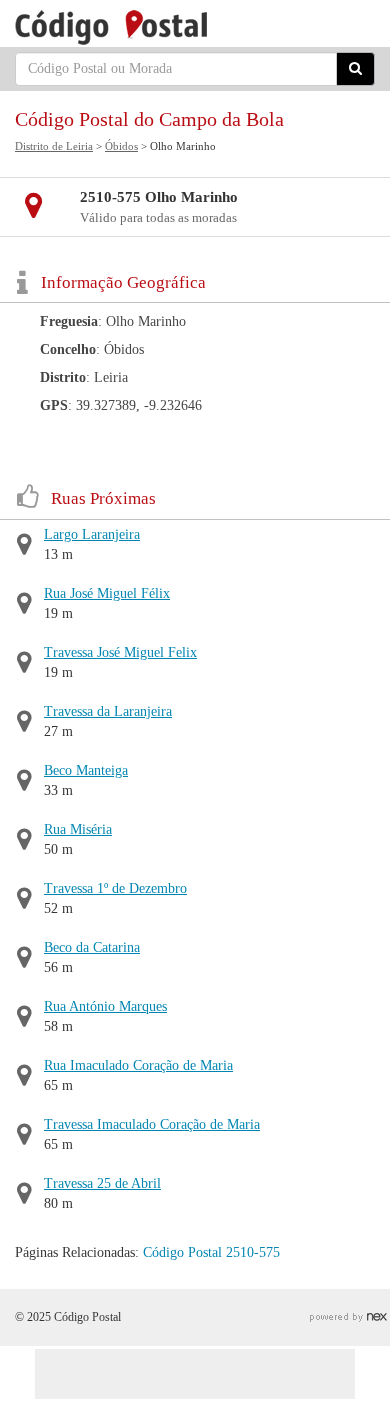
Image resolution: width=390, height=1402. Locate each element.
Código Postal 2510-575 (211, 1252)
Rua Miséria (78, 829)
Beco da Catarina (92, 947)
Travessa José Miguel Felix (120, 652)
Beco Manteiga (86, 770)
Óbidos (121, 146)
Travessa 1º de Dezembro (115, 888)
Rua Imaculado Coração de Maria (138, 1065)
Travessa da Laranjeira (108, 711)
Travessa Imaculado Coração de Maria (152, 1124)
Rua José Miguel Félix (107, 593)
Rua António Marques (105, 1006)
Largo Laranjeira (92, 534)
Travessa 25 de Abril (102, 1183)
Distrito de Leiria (54, 146)
